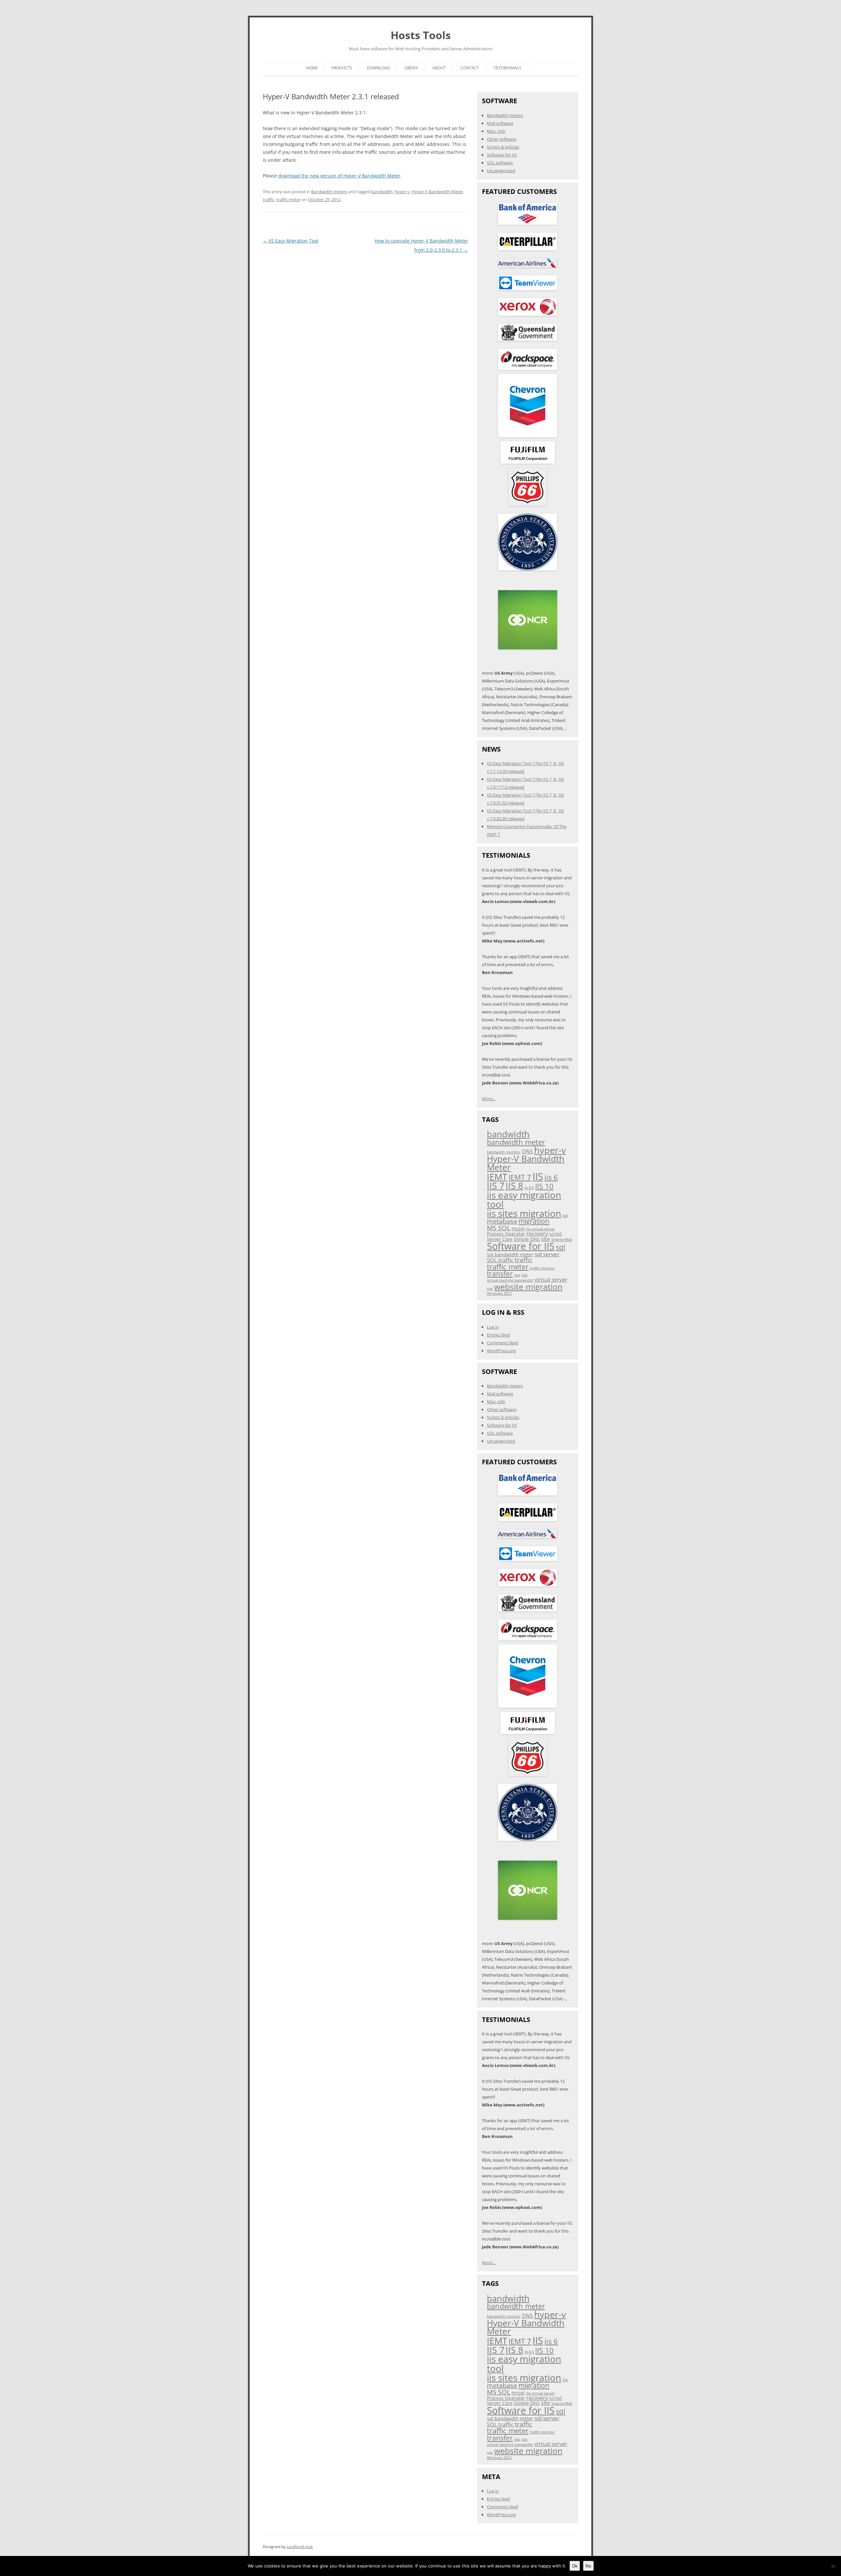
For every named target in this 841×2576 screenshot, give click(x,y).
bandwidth (382, 192)
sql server (547, 1254)
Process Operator (506, 1234)
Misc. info (496, 131)
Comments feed (502, 1343)
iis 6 (551, 1177)
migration (534, 1221)
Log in (493, 1327)
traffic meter (288, 199)
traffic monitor (542, 1268)
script (556, 1234)
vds (524, 1275)
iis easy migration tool (524, 1199)
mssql (518, 1229)
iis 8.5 (529, 1188)
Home (312, 68)
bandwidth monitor (504, 1152)
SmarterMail (562, 1240)
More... (489, 1099)
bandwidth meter (516, 1142)
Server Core (500, 1239)
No (588, 2566)
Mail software (500, 123)
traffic (269, 199)
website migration (528, 1287)
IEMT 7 (520, 1177)
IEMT (497, 1177)
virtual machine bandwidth (510, 1280)
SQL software (500, 163)
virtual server (551, 1280)
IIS (538, 1176)
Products (342, 68)
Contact (470, 68)
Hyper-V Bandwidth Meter (437, 192)
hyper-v (402, 192)
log (565, 1216)
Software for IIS (502, 155)
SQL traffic (500, 1260)
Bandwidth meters (329, 192)
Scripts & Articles (503, 147)
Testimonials (508, 68)
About (439, 68)
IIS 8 (514, 1185)
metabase (502, 1221)
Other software (502, 139)
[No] (833, 2566)
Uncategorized (501, 171)
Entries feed (498, 1335)
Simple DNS (527, 1239)
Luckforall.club (300, 2547)
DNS (527, 1151)
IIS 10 (544, 1186)
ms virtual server (540, 1229)
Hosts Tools (421, 35)
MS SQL (499, 1228)
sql (560, 1247)
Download (378, 68)
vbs (517, 1275)
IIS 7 (496, 1185)
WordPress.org (501, 1351)
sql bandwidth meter (510, 1254)
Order (411, 68)
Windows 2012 (499, 1293)
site (546, 1239)
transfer (500, 1274)
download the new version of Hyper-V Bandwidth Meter (339, 176)
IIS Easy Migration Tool (291, 241)
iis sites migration (524, 1213)
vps (490, 1288)
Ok (575, 2566)
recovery (537, 1234)
